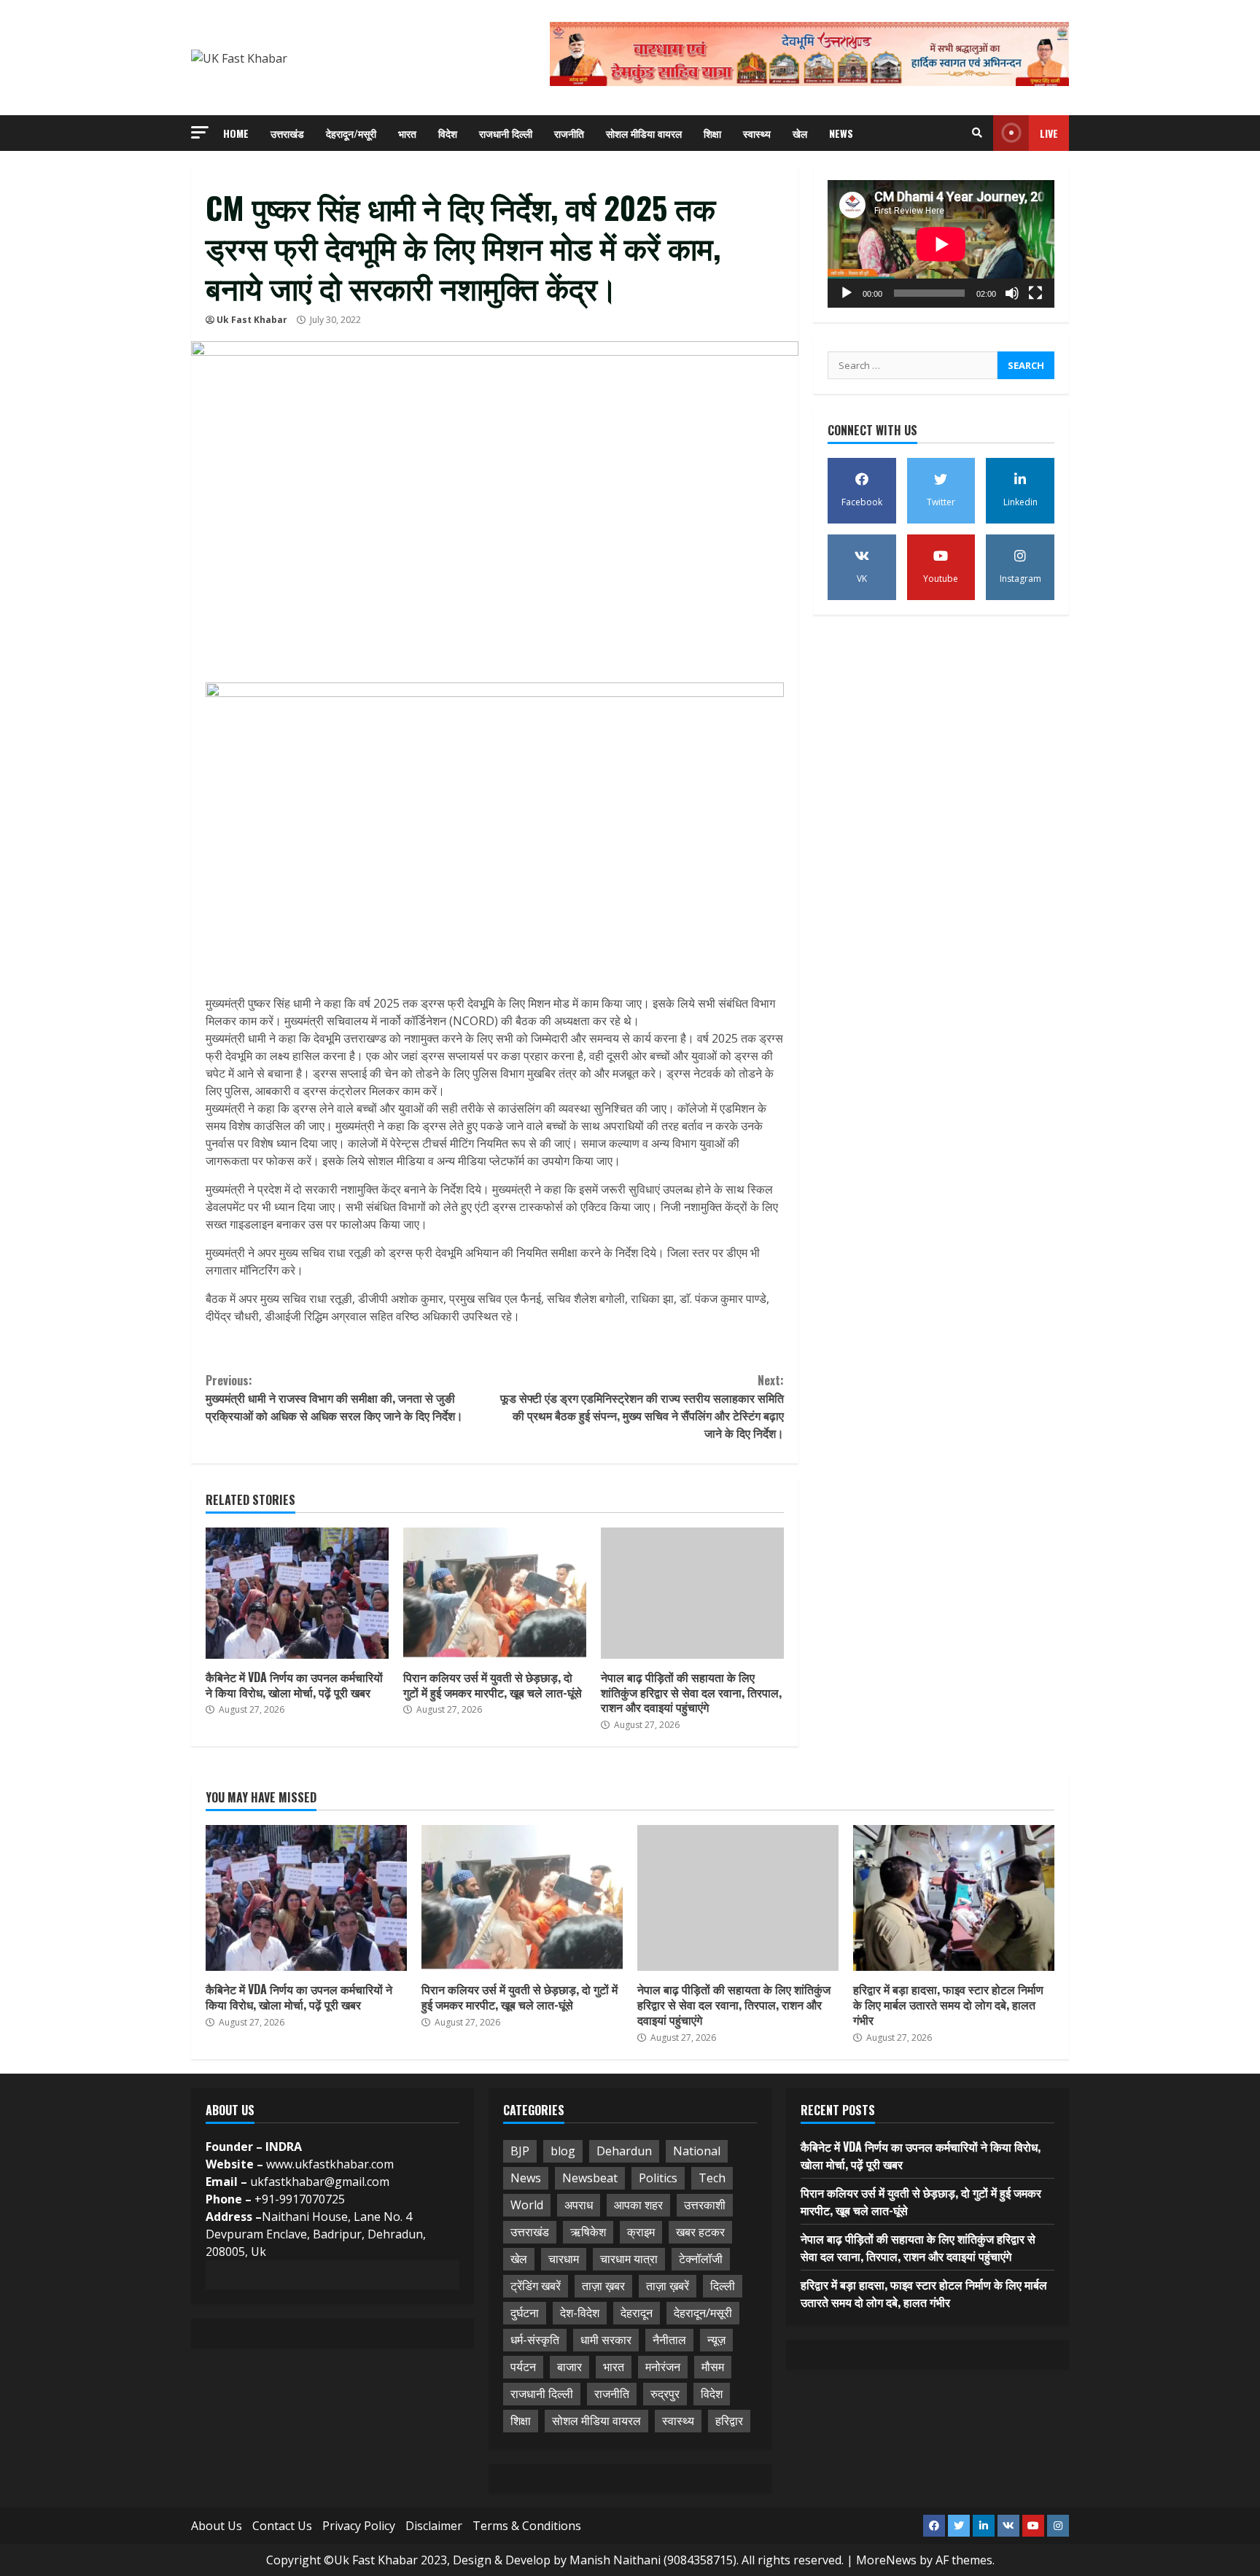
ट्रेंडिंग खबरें (536, 2286)
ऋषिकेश (588, 2232)
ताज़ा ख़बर (603, 2286)
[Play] (847, 293)
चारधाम (564, 2259)
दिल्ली (723, 2286)
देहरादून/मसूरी (351, 133)
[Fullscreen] (1035, 293)
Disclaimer (434, 2526)
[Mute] (1012, 293)
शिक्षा (712, 133)
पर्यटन (523, 2367)
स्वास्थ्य (757, 133)
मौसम (713, 2367)
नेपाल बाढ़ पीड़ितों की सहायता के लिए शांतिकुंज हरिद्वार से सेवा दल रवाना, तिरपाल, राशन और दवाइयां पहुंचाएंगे (692, 1593)
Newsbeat (590, 2178)
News (841, 133)
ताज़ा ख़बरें (668, 2286)
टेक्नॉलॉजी (701, 2259)
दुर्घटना (525, 2313)
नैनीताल (669, 2340)
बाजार (569, 2367)
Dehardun (624, 2151)
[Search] (977, 133)
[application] (941, 244)
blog (563, 2151)
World (527, 2205)
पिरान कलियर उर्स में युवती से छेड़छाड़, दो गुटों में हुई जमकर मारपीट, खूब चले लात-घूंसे (495, 1593)
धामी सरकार (606, 2340)
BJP (520, 2151)
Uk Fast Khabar (252, 320)
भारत (407, 133)
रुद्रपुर (665, 2394)
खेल (800, 133)
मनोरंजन (663, 2367)
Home (236, 133)
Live (1049, 133)
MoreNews (886, 2560)
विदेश (448, 133)
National (697, 2151)
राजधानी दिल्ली (506, 133)
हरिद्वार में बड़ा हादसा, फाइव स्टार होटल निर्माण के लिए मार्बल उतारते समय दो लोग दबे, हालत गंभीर (954, 1898)
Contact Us (282, 2526)
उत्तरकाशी (705, 2205)
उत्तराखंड (287, 133)
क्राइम (641, 2232)
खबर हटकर (700, 2232)
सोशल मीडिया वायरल (644, 133)
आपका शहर (638, 2205)
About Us (217, 2526)
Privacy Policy (359, 2526)
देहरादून (637, 2313)
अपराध (579, 2205)
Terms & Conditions (527, 2526)
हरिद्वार (729, 2421)
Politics (658, 2178)
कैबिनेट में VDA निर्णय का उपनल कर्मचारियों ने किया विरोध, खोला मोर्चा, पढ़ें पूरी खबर (297, 1593)
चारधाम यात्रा (629, 2259)
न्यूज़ (716, 2340)
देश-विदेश (580, 2313)
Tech (712, 2178)
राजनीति (569, 133)
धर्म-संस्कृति (535, 2340)
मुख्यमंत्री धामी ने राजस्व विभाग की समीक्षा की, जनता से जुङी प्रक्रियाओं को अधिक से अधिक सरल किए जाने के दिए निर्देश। (334, 1398)
